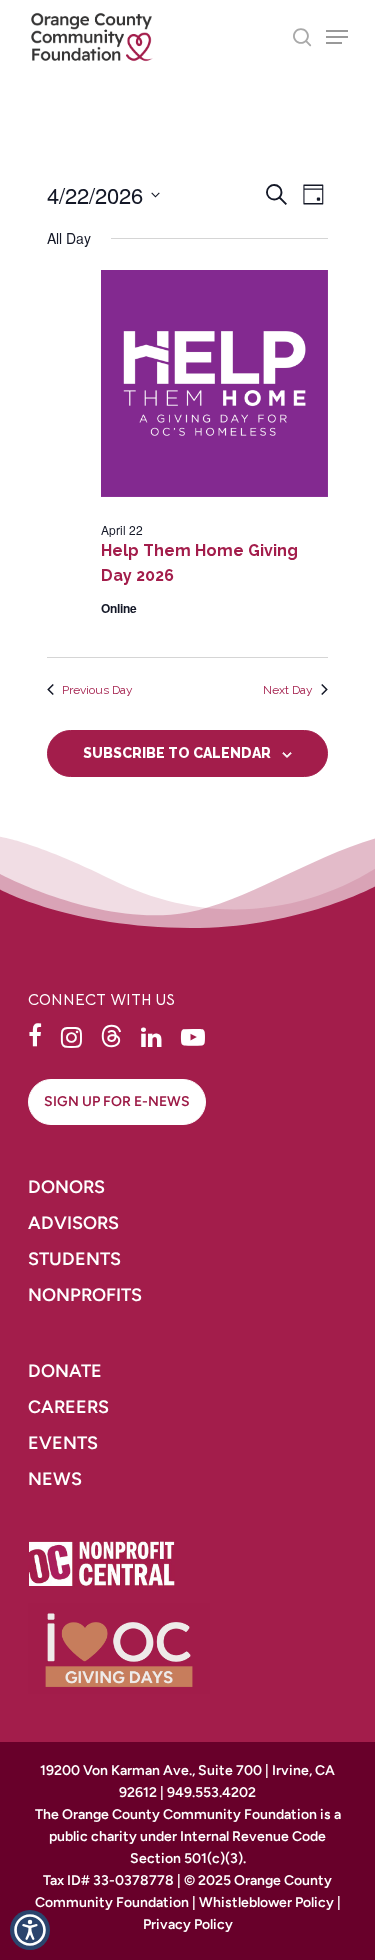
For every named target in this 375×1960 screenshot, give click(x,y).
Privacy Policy (188, 1924)
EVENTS (63, 1443)
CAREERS (70, 1407)
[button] (35, 1036)
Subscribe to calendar (177, 753)
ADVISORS (73, 1223)
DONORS (66, 1187)
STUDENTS (74, 1259)
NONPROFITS (87, 1295)
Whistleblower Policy (266, 1902)
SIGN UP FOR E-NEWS (117, 1101)
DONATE (65, 1371)
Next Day (288, 690)
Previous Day (97, 690)
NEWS (55, 1479)
